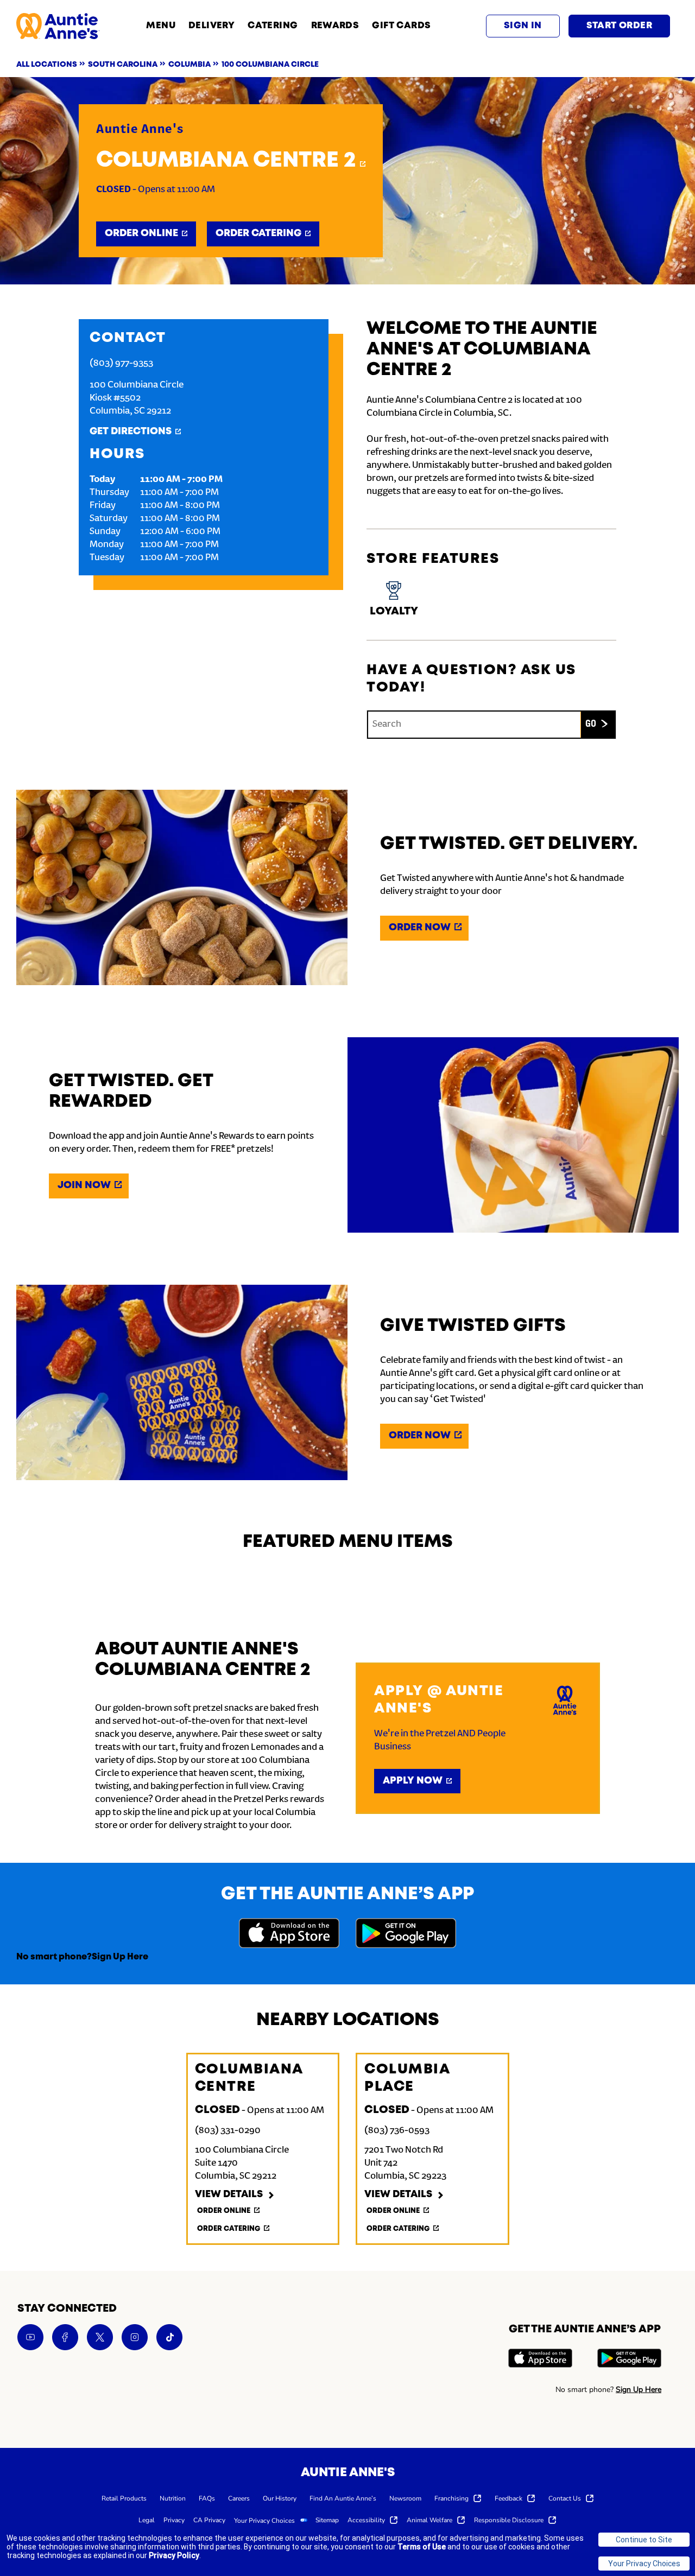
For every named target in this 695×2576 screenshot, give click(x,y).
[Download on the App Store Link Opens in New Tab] (289, 1935)
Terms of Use (422, 2547)
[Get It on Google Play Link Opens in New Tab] (406, 1935)
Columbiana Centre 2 (226, 161)
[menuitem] (124, 2498)
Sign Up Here (120, 1957)
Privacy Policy (174, 2555)
